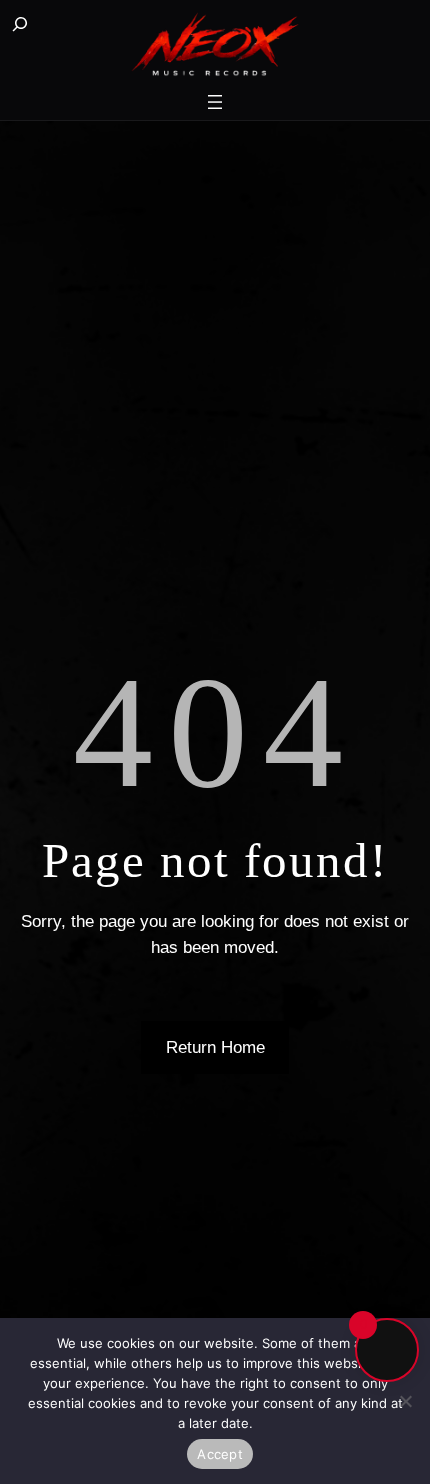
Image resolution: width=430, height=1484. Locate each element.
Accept (220, 1454)
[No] (405, 1401)
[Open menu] (215, 102)
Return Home (215, 1047)
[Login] (72, 26)
